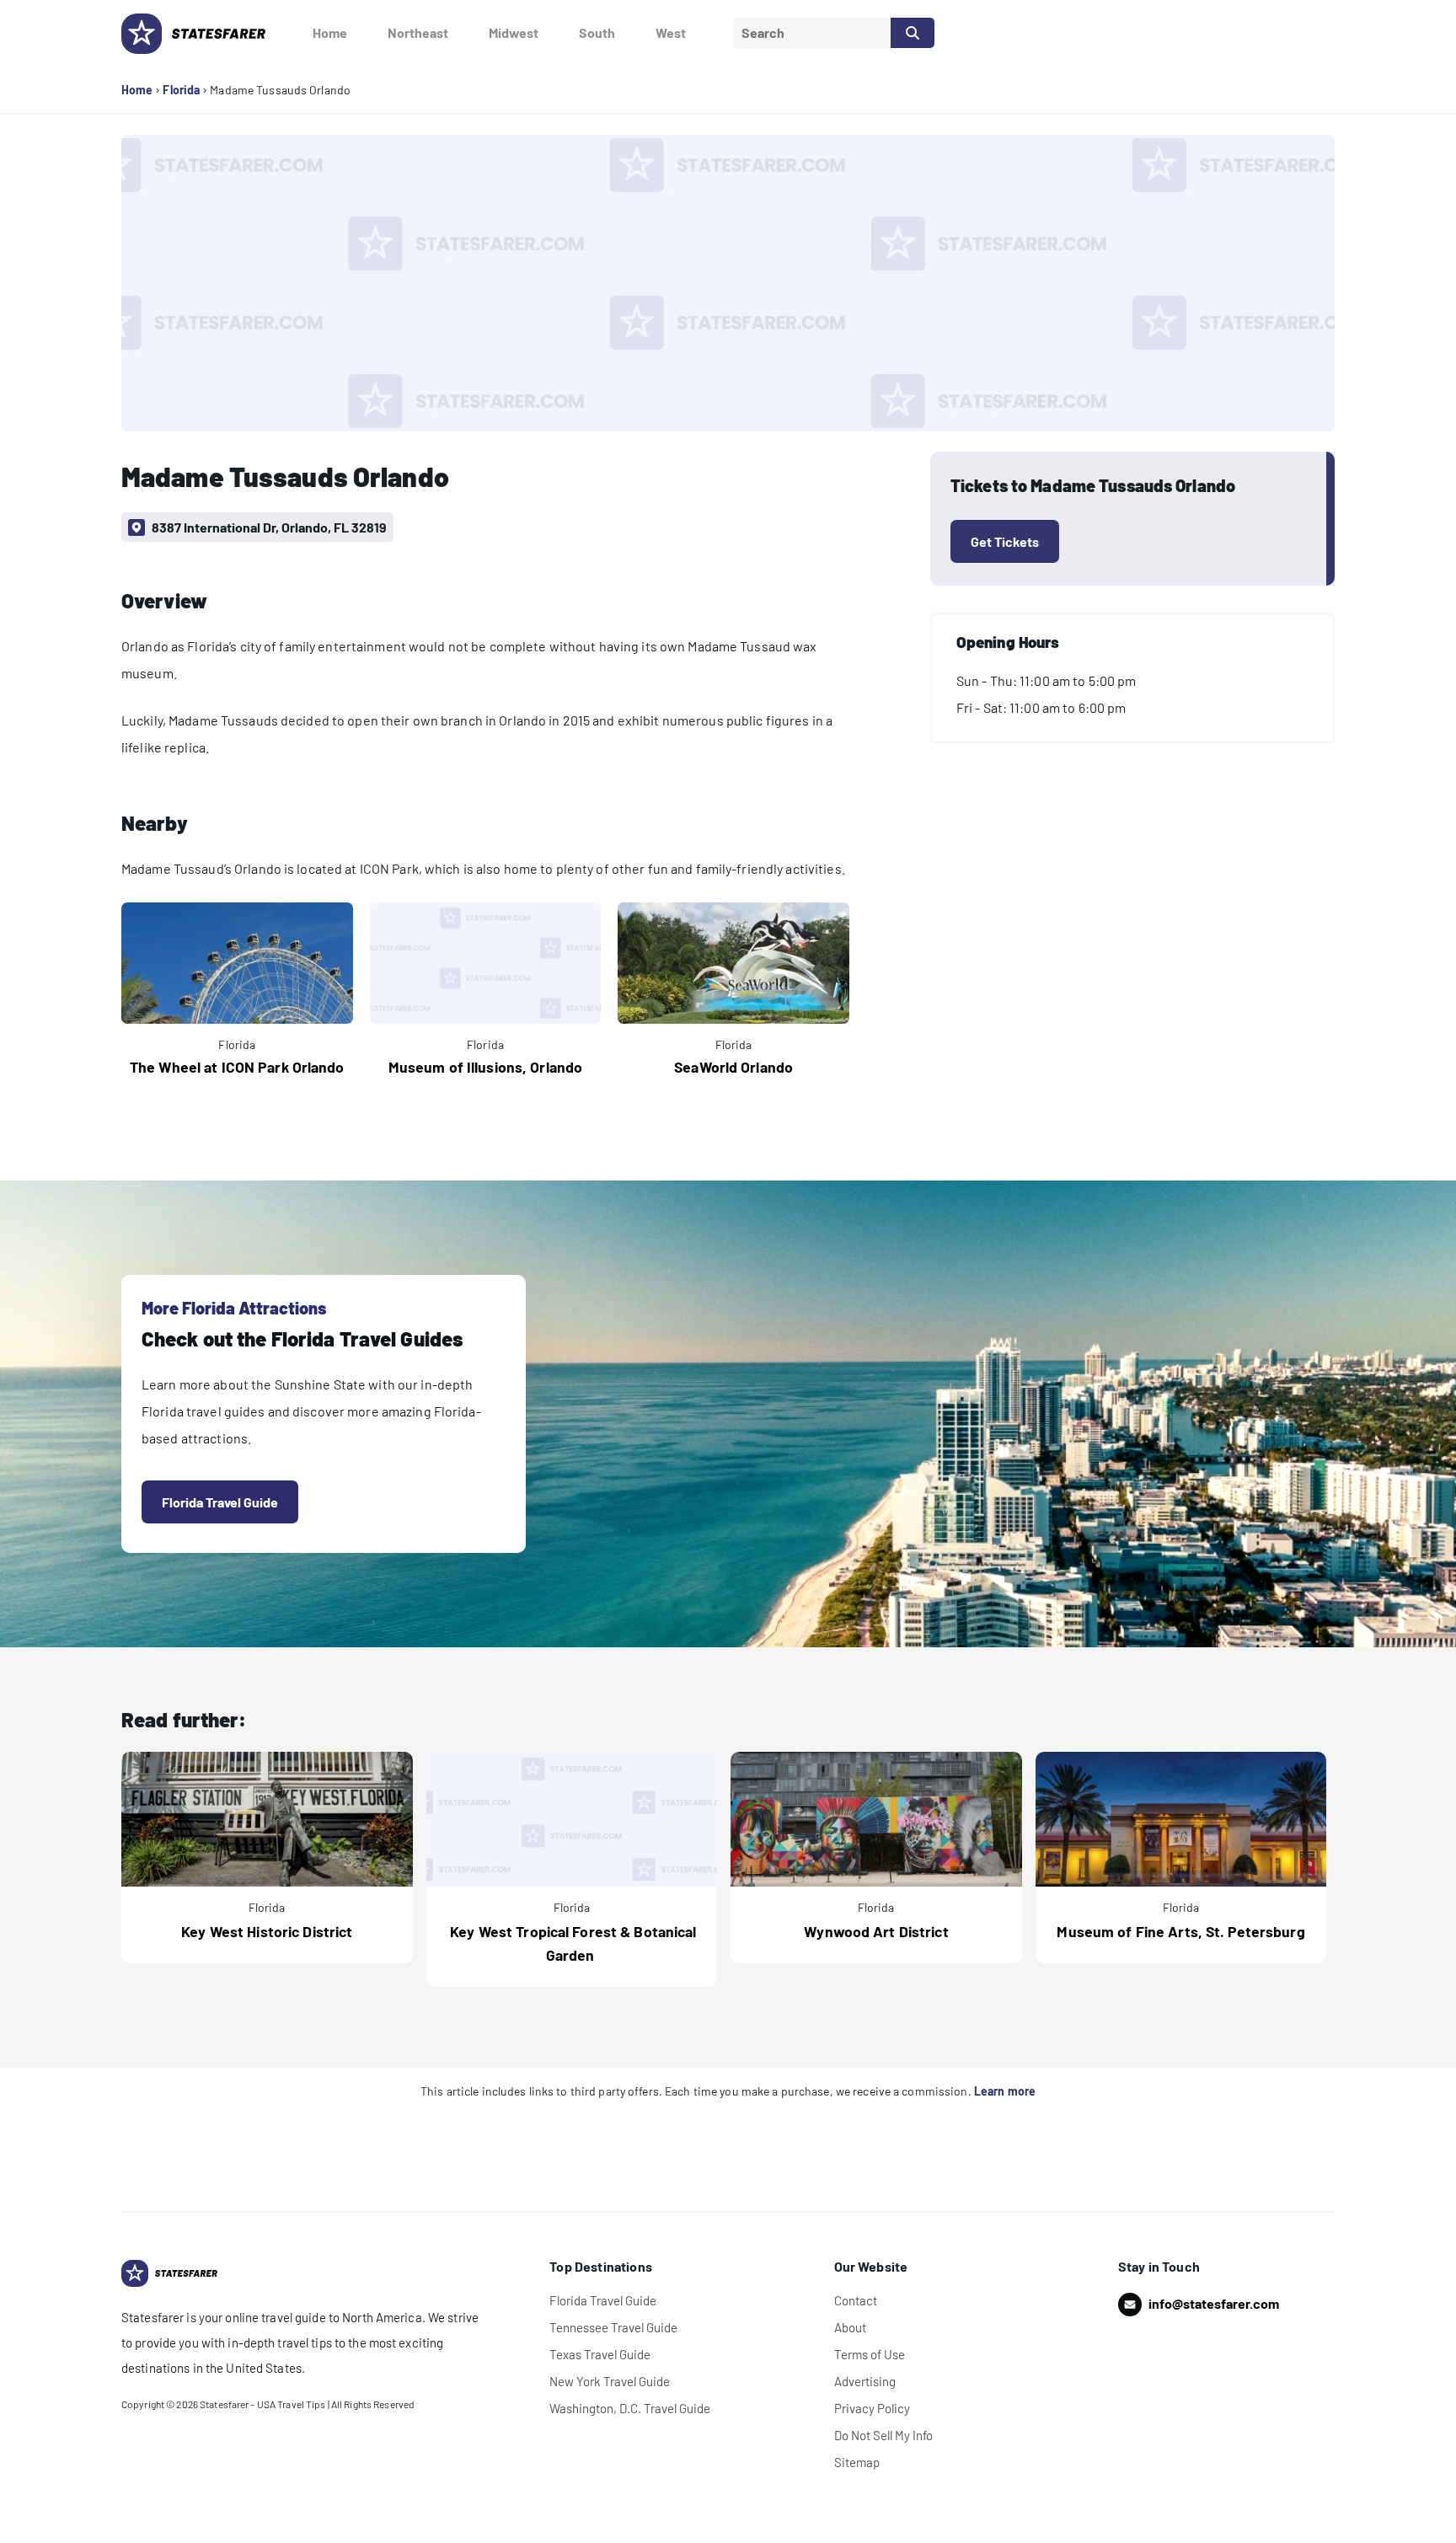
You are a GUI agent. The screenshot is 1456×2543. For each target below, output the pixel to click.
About (850, 2327)
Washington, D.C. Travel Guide (630, 2408)
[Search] (913, 33)
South (597, 32)
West (671, 32)
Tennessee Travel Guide (613, 2327)
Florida (181, 90)
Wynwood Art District (876, 1931)
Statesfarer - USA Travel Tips (262, 2404)
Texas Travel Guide (600, 2354)
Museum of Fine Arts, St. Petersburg (1180, 1931)
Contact (856, 2300)
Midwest (514, 32)
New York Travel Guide (610, 2381)
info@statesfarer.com (1214, 2303)
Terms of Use (870, 2354)
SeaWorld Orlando (733, 1067)
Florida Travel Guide (220, 1502)
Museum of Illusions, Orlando (485, 1067)
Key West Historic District (267, 1931)
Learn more (1005, 2091)
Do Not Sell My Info (883, 2435)
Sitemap (857, 2462)
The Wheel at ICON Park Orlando (237, 1067)
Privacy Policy (872, 2408)
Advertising (865, 2381)
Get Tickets (1005, 541)
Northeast (418, 32)
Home (330, 32)
